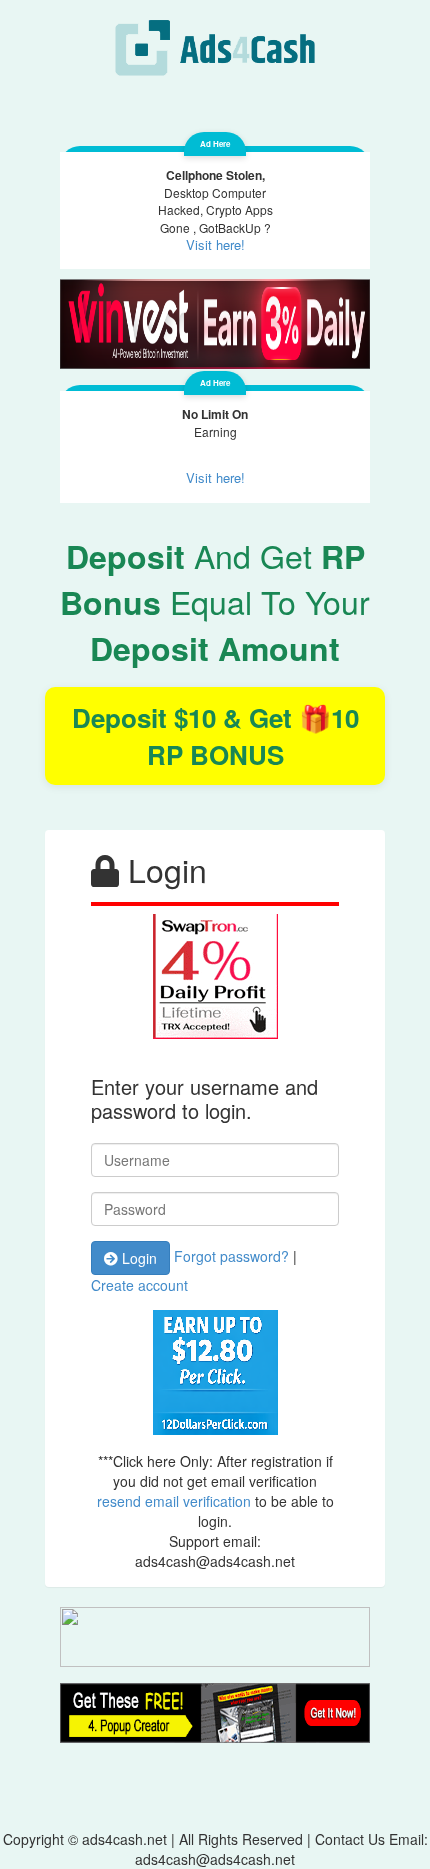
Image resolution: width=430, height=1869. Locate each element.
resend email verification (174, 1501)
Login (137, 1258)
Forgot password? (231, 1255)
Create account (139, 1285)
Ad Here (215, 143)
